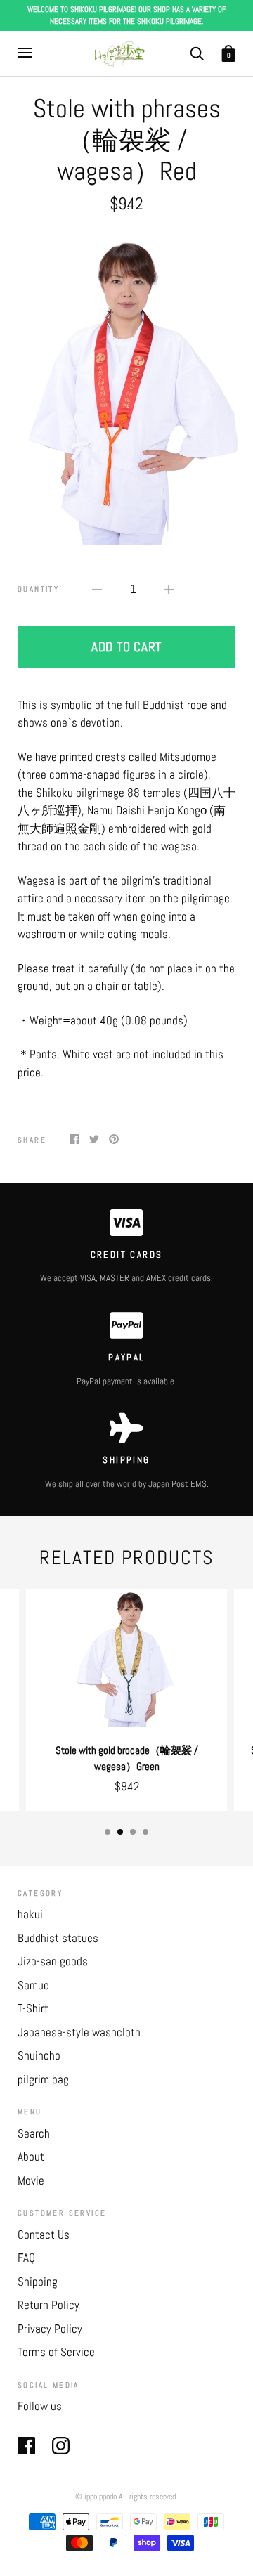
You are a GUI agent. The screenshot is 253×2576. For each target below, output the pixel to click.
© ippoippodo (96, 2497)
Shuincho (39, 2055)
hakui (30, 1914)
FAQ (26, 2258)
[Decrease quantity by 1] (97, 590)
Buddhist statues (58, 1938)
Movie (31, 2180)
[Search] (197, 52)
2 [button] (120, 1832)
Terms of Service (56, 2352)
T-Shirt (33, 2008)
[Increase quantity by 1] (169, 590)
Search (34, 2133)
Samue (33, 1985)
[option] (126, 387)
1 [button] (108, 1832)
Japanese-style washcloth (79, 2032)
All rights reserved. (148, 2497)
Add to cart (126, 647)
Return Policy (48, 2305)
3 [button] (133, 1832)
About (31, 2157)
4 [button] (145, 1832)
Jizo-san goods (53, 1961)
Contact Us (44, 2235)
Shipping (38, 2282)
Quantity (38, 589)
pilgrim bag (43, 2079)
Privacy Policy (50, 2329)
